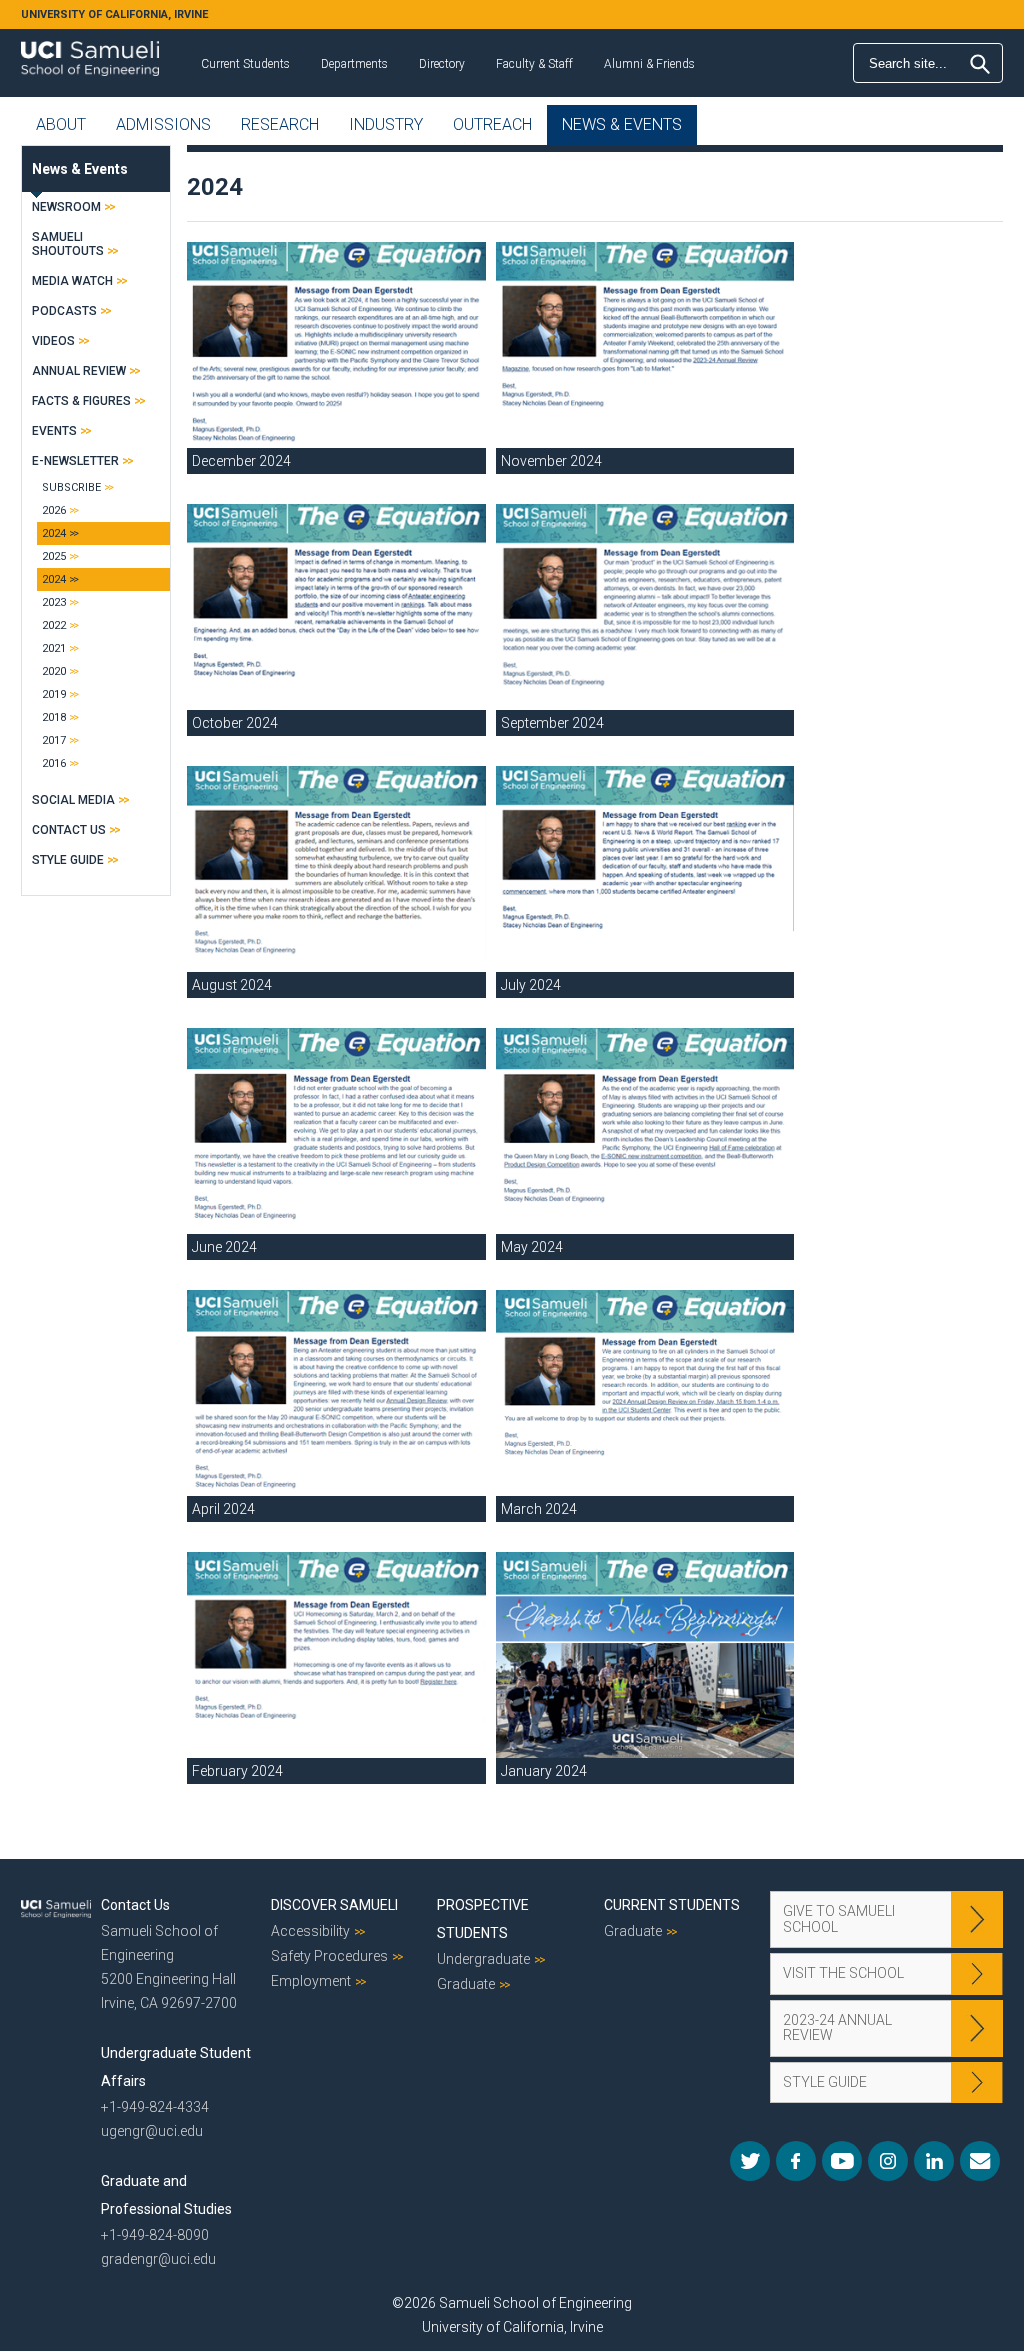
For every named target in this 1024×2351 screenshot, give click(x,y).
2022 (54, 625)
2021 (54, 648)
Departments (354, 64)
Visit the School (843, 1973)
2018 (54, 717)
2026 (54, 510)
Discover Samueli (334, 1905)
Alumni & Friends (649, 64)
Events (54, 431)
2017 (54, 740)
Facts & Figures (81, 401)
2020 (54, 671)
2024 (54, 533)
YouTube (842, 2161)
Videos (53, 341)
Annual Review (79, 371)
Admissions (163, 124)
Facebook (796, 2161)
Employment (311, 1981)
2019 (54, 694)
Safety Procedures (329, 1956)
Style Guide (68, 860)
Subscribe (71, 487)
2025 (54, 556)
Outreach (492, 124)
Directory (442, 64)
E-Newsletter (75, 461)
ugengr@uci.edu (152, 2131)
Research (280, 124)
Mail (980, 2161)
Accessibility (310, 1931)
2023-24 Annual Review (837, 2027)
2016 (54, 763)
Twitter (750, 2161)
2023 (54, 602)
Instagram (888, 2161)
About (61, 124)
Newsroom (66, 207)
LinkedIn (934, 2161)
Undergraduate (483, 1959)
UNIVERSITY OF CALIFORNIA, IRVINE (114, 14)
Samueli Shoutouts (68, 244)
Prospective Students (483, 1919)
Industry (386, 124)
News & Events (622, 124)
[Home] (90, 51)
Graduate (466, 1984)
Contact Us (69, 830)
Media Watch (72, 281)
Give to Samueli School (839, 1918)
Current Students (245, 64)
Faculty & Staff (534, 64)
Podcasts (64, 311)
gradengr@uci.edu (158, 2259)
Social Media (73, 800)
